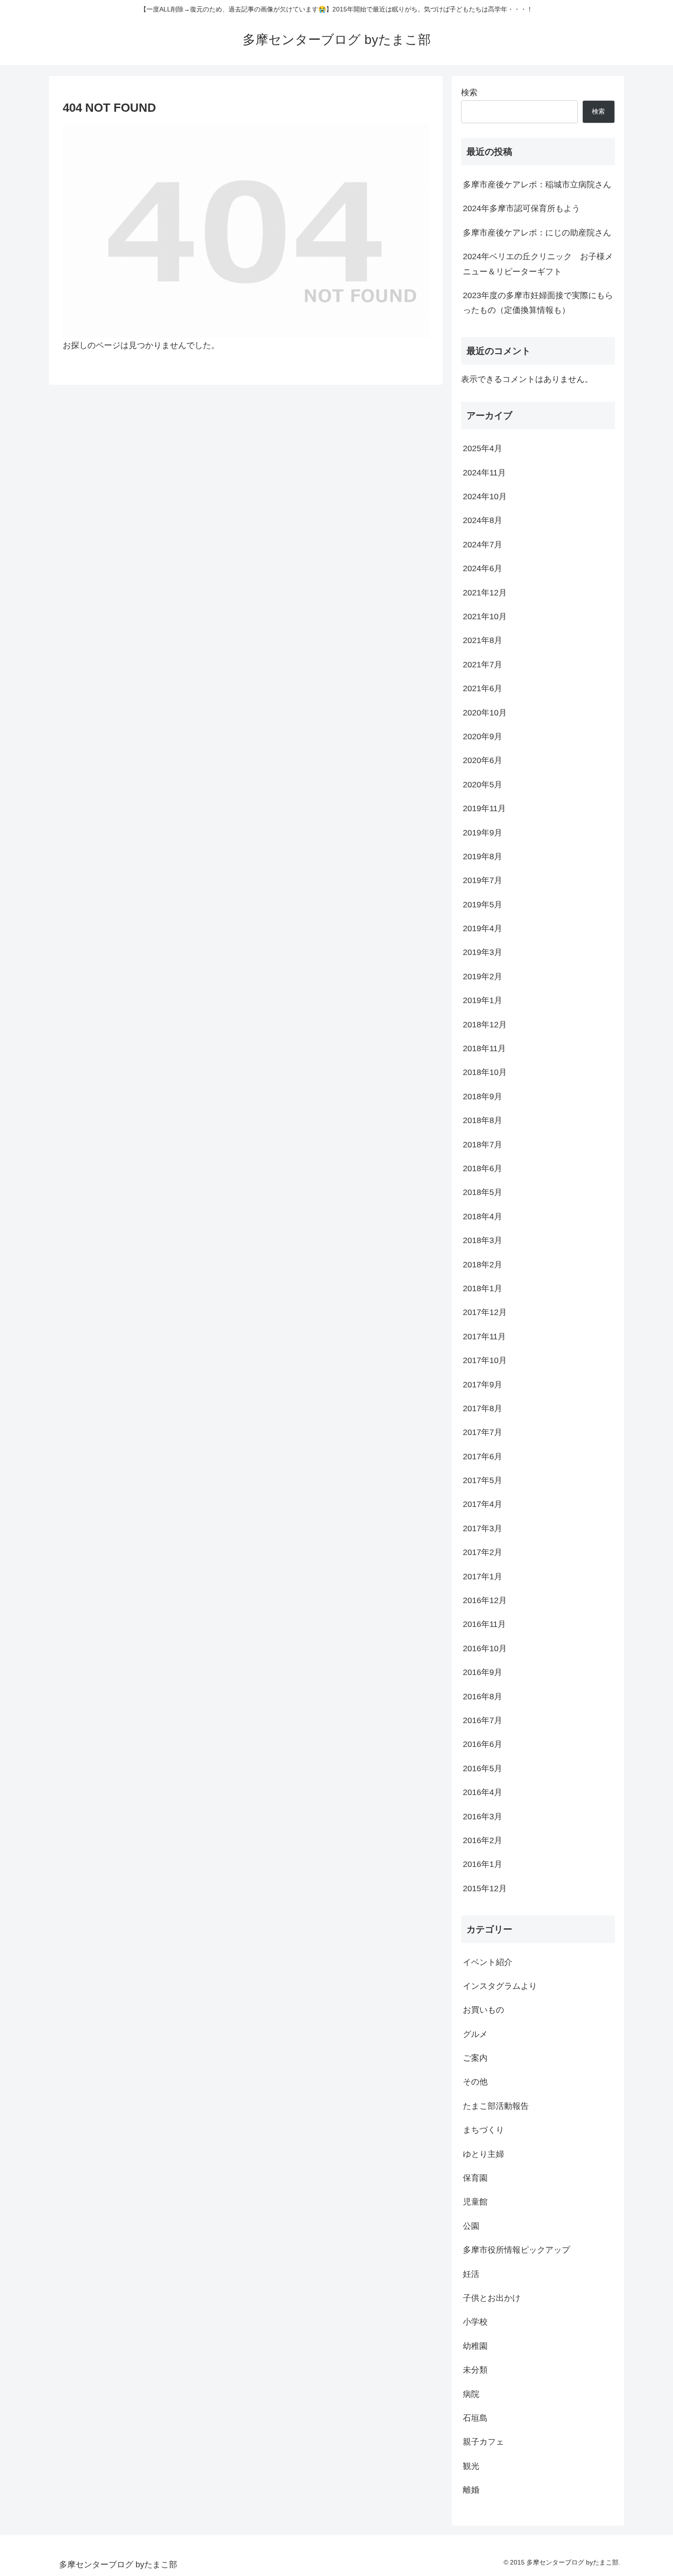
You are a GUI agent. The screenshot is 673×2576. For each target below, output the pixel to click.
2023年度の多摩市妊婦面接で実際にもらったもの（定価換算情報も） (538, 303)
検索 (469, 93)
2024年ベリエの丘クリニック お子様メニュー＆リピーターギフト (538, 264)
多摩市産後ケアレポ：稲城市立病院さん (537, 185)
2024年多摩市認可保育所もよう (521, 208)
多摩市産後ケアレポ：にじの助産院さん (537, 233)
